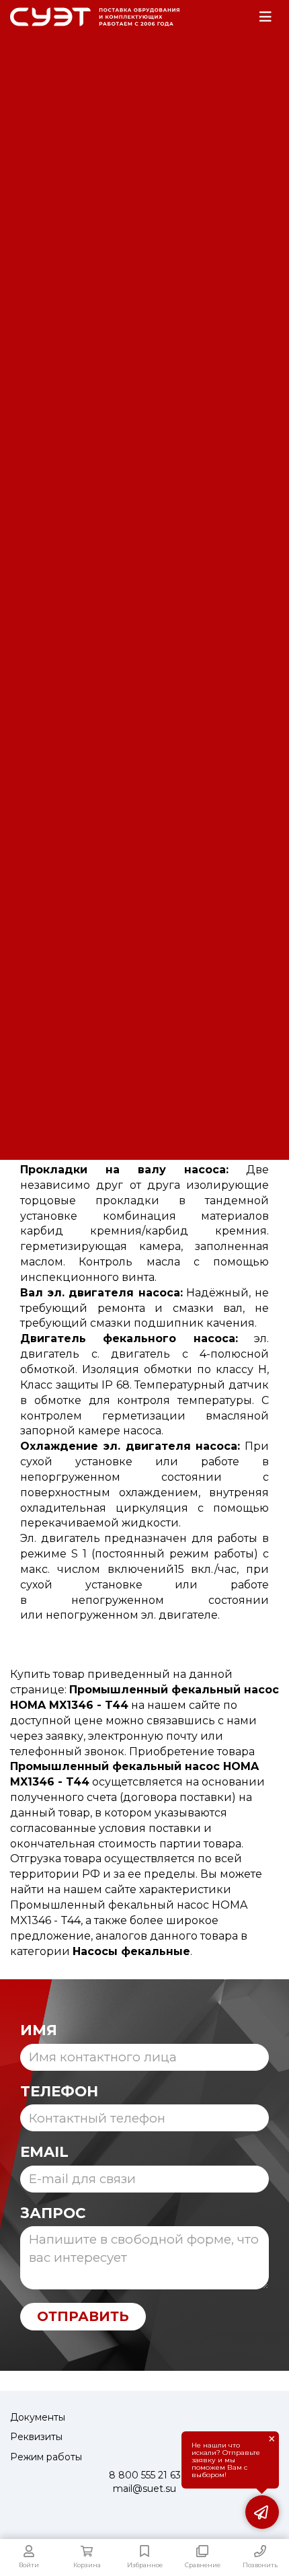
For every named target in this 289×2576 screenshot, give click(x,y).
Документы (38, 2417)
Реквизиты (36, 2437)
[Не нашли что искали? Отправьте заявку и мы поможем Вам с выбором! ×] (262, 2512)
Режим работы (46, 2457)
